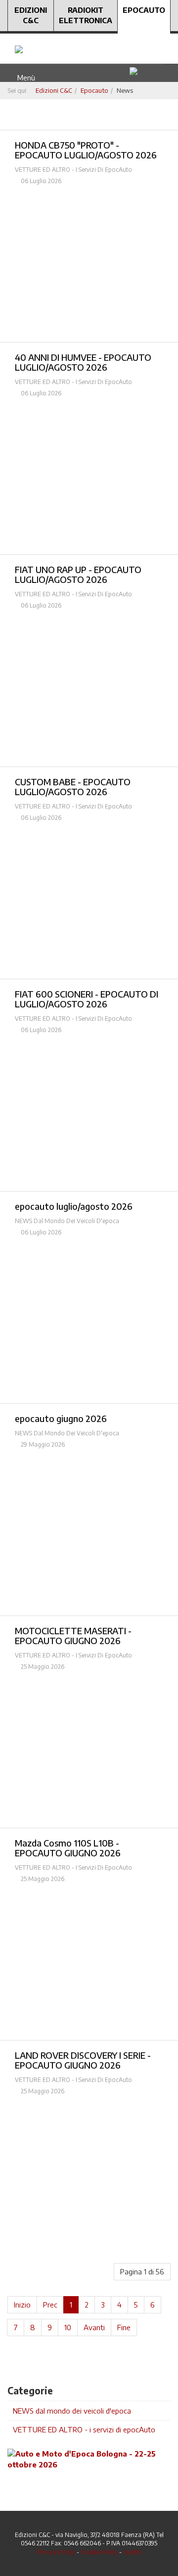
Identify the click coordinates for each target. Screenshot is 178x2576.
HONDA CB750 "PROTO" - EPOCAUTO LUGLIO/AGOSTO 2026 (86, 150)
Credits (132, 2552)
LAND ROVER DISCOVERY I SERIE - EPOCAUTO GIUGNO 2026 (83, 2060)
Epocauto (144, 10)
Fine (124, 2327)
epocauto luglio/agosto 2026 (74, 1206)
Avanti (94, 2327)
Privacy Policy (56, 2552)
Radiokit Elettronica (86, 15)
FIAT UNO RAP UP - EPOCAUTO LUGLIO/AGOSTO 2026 (78, 574)
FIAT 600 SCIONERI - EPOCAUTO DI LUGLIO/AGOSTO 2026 (87, 999)
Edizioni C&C (31, 15)
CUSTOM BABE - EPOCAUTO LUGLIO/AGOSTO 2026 (73, 787)
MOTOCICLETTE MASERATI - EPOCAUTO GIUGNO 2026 (73, 1635)
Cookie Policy (99, 2552)
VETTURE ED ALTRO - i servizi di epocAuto (84, 2429)
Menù (24, 77)
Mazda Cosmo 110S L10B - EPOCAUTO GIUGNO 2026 (68, 1848)
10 (68, 2327)
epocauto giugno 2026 (61, 1418)
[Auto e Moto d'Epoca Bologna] (89, 2459)
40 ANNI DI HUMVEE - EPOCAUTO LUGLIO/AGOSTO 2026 (83, 362)
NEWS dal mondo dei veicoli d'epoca (72, 2411)
